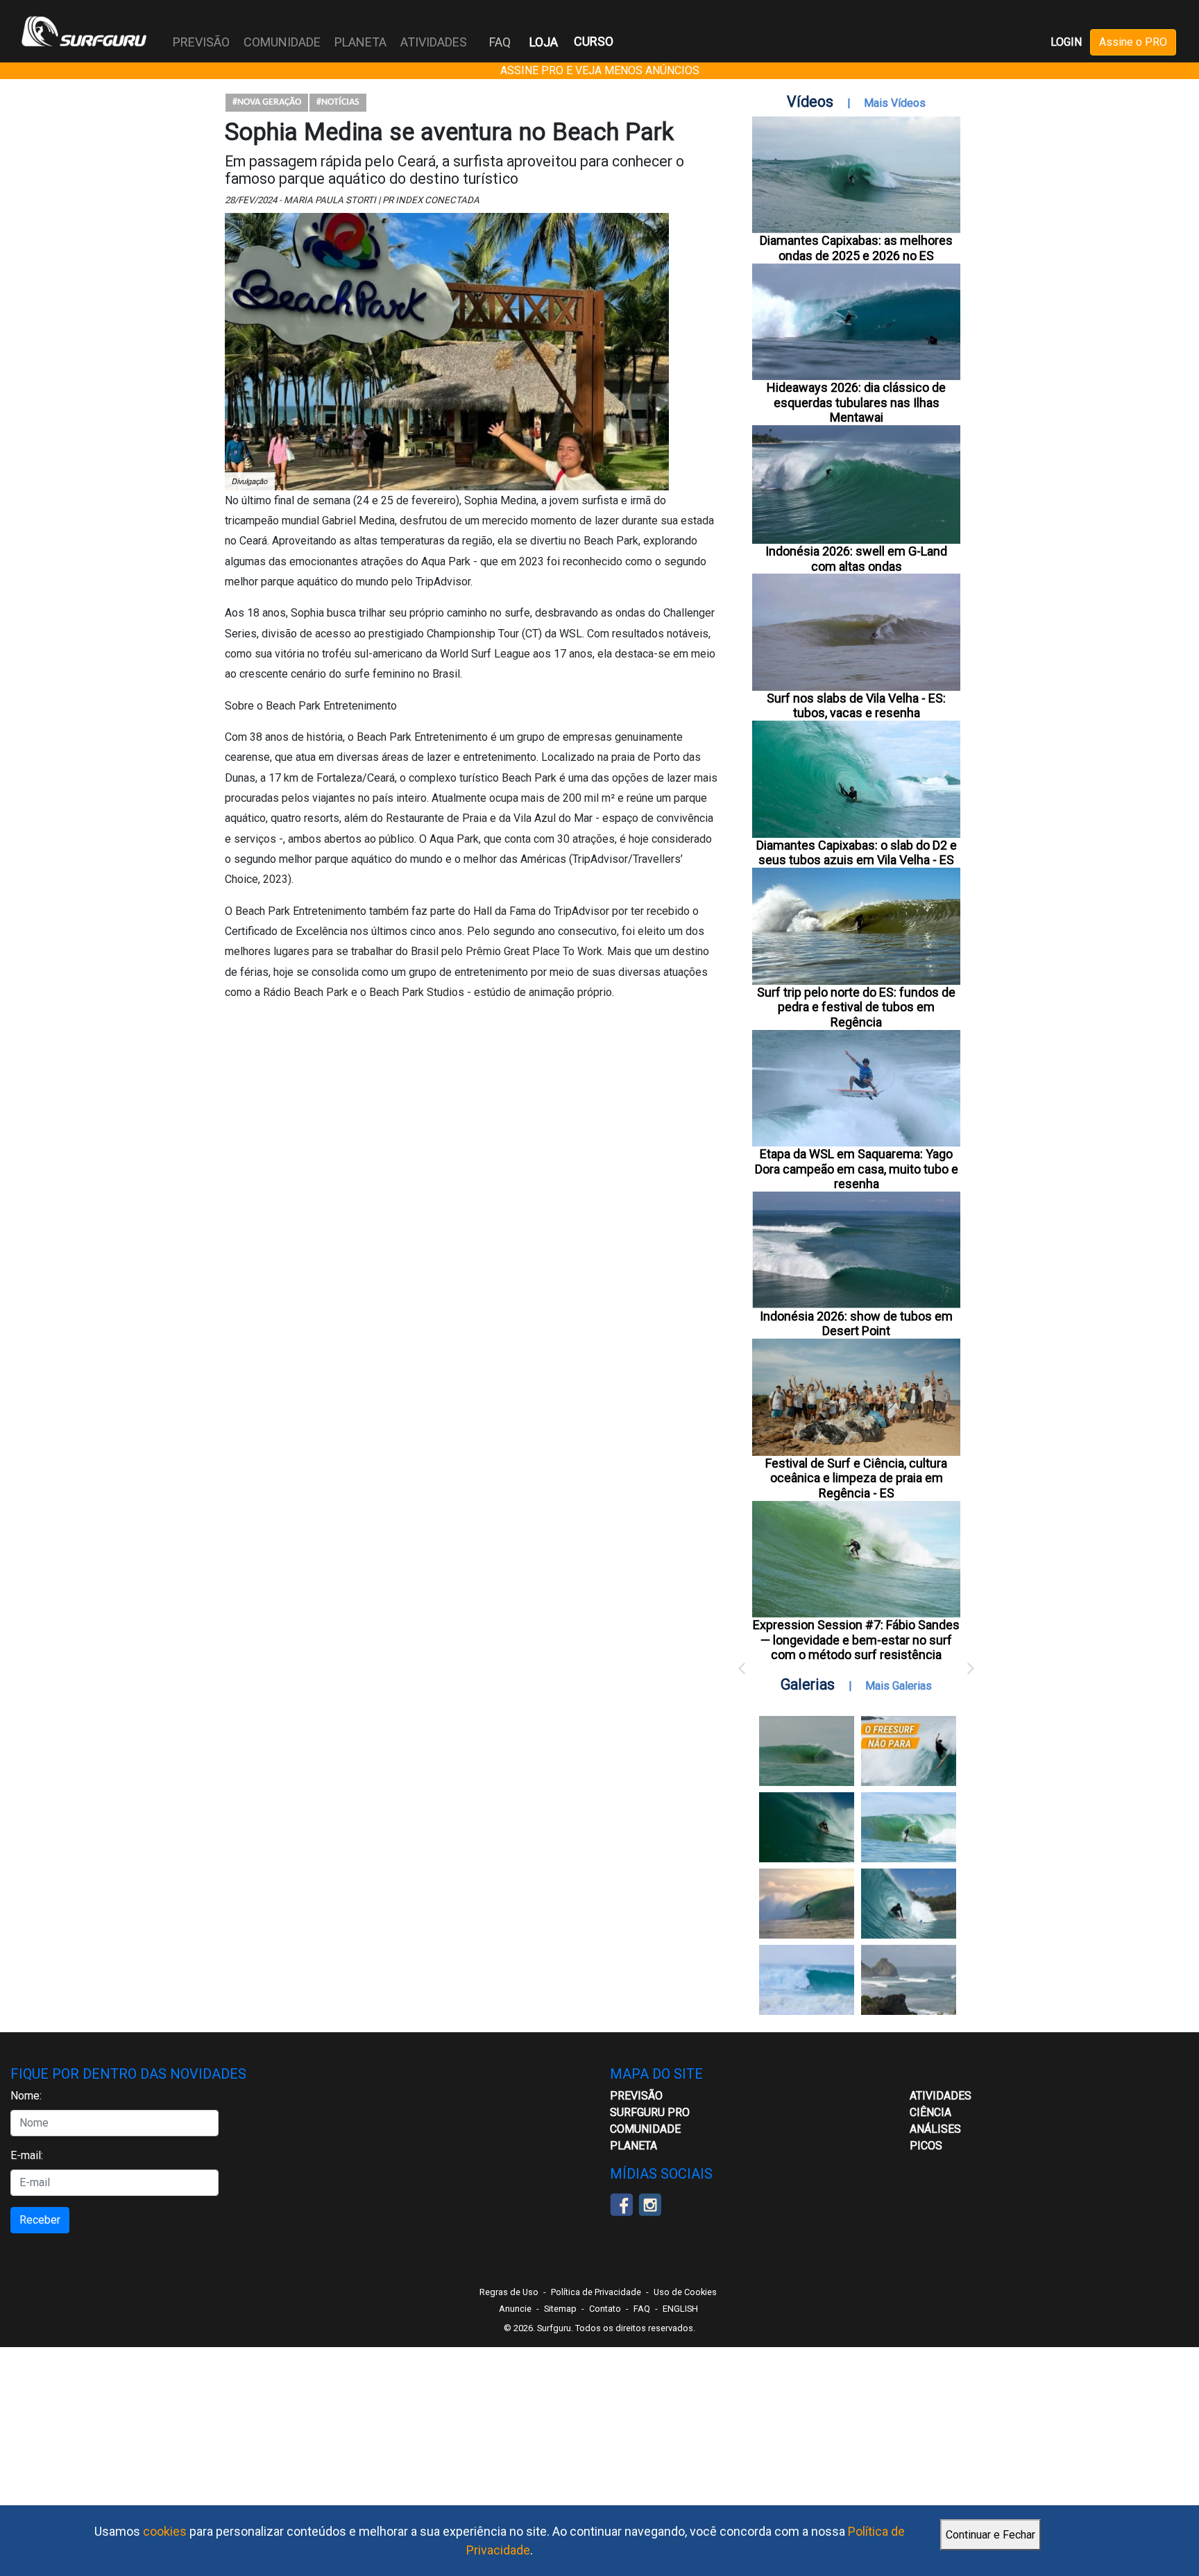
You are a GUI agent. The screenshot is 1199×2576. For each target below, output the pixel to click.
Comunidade (645, 2129)
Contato (605, 2309)
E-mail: (27, 2155)
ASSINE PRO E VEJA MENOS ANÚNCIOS (600, 70)
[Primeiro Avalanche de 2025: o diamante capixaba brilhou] (909, 1827)
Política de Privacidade (596, 2292)
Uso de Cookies (685, 2292)
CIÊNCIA (930, 2112)
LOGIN (1066, 42)
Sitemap (560, 2309)
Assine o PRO (1133, 42)
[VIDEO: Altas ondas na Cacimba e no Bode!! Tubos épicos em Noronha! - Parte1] (909, 1904)
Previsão (636, 2096)
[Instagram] (650, 2203)
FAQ (500, 42)
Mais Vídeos (895, 103)
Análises (935, 2129)
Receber (40, 2220)
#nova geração (267, 102)
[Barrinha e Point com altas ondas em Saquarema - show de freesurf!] (807, 1827)
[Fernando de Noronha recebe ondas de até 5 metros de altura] (909, 1980)
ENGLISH (680, 2309)
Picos (926, 2146)
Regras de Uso (509, 2292)
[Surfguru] (84, 31)
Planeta (633, 2146)
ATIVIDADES (941, 2096)
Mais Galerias (899, 1686)
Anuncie (515, 2309)
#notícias (338, 102)
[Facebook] (621, 2203)
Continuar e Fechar (990, 2535)
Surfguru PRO (650, 2112)
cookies (165, 2531)
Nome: (26, 2096)
